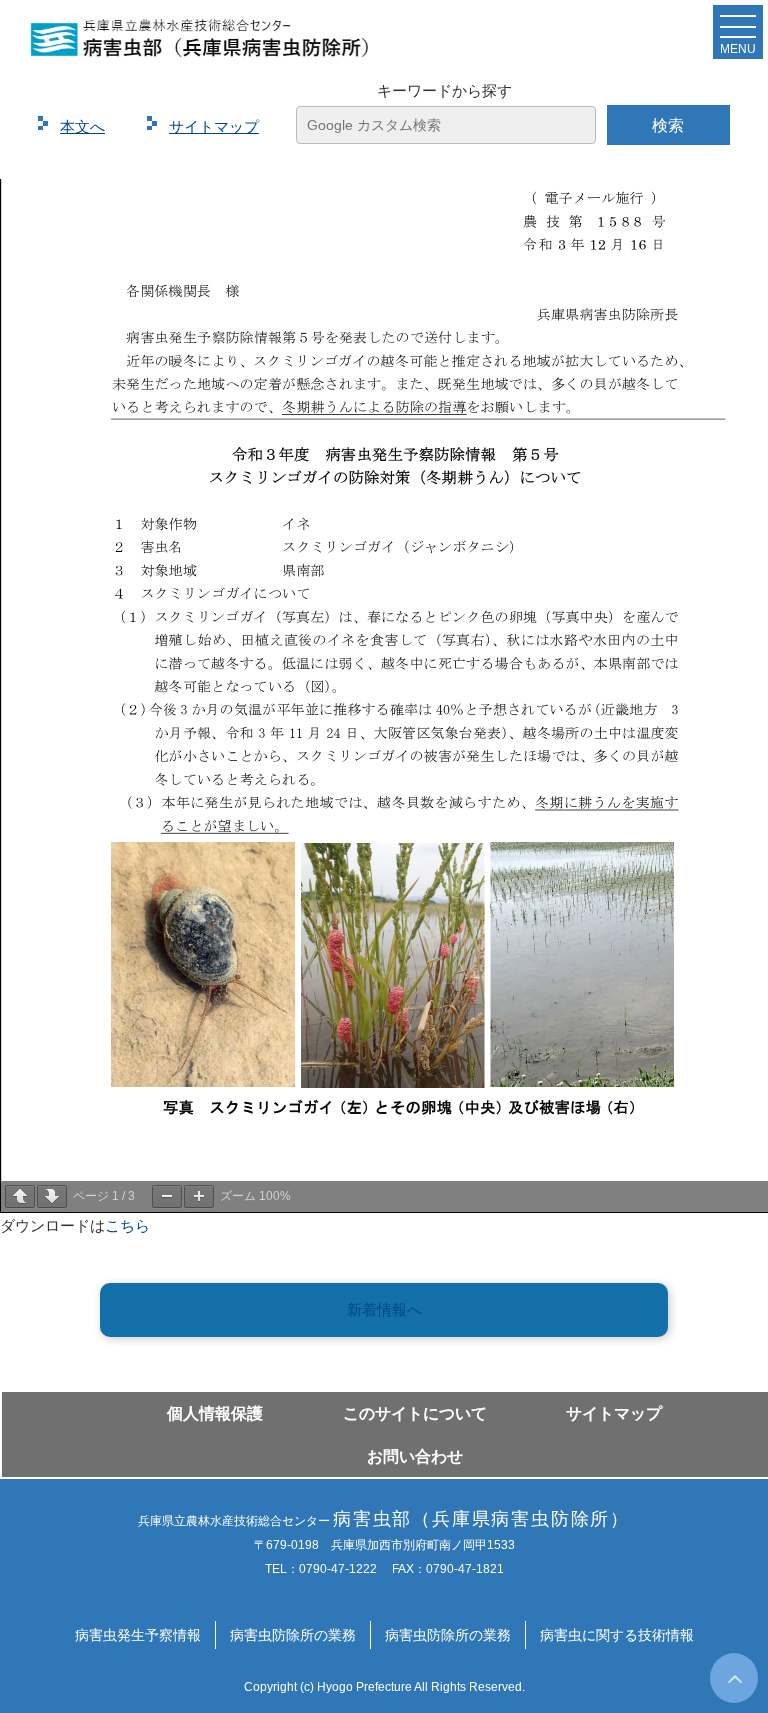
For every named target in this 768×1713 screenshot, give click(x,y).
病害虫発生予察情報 (138, 1635)
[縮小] (167, 1196)
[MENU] (738, 31)
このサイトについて (415, 1413)
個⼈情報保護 (215, 1413)
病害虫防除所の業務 (293, 1635)
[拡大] (199, 1196)
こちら (127, 1225)
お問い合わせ (415, 1456)
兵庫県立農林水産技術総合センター (384, 1521)
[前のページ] (20, 1196)
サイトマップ (614, 1413)
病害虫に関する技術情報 (617, 1635)
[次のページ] (52, 1196)
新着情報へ (384, 1309)
